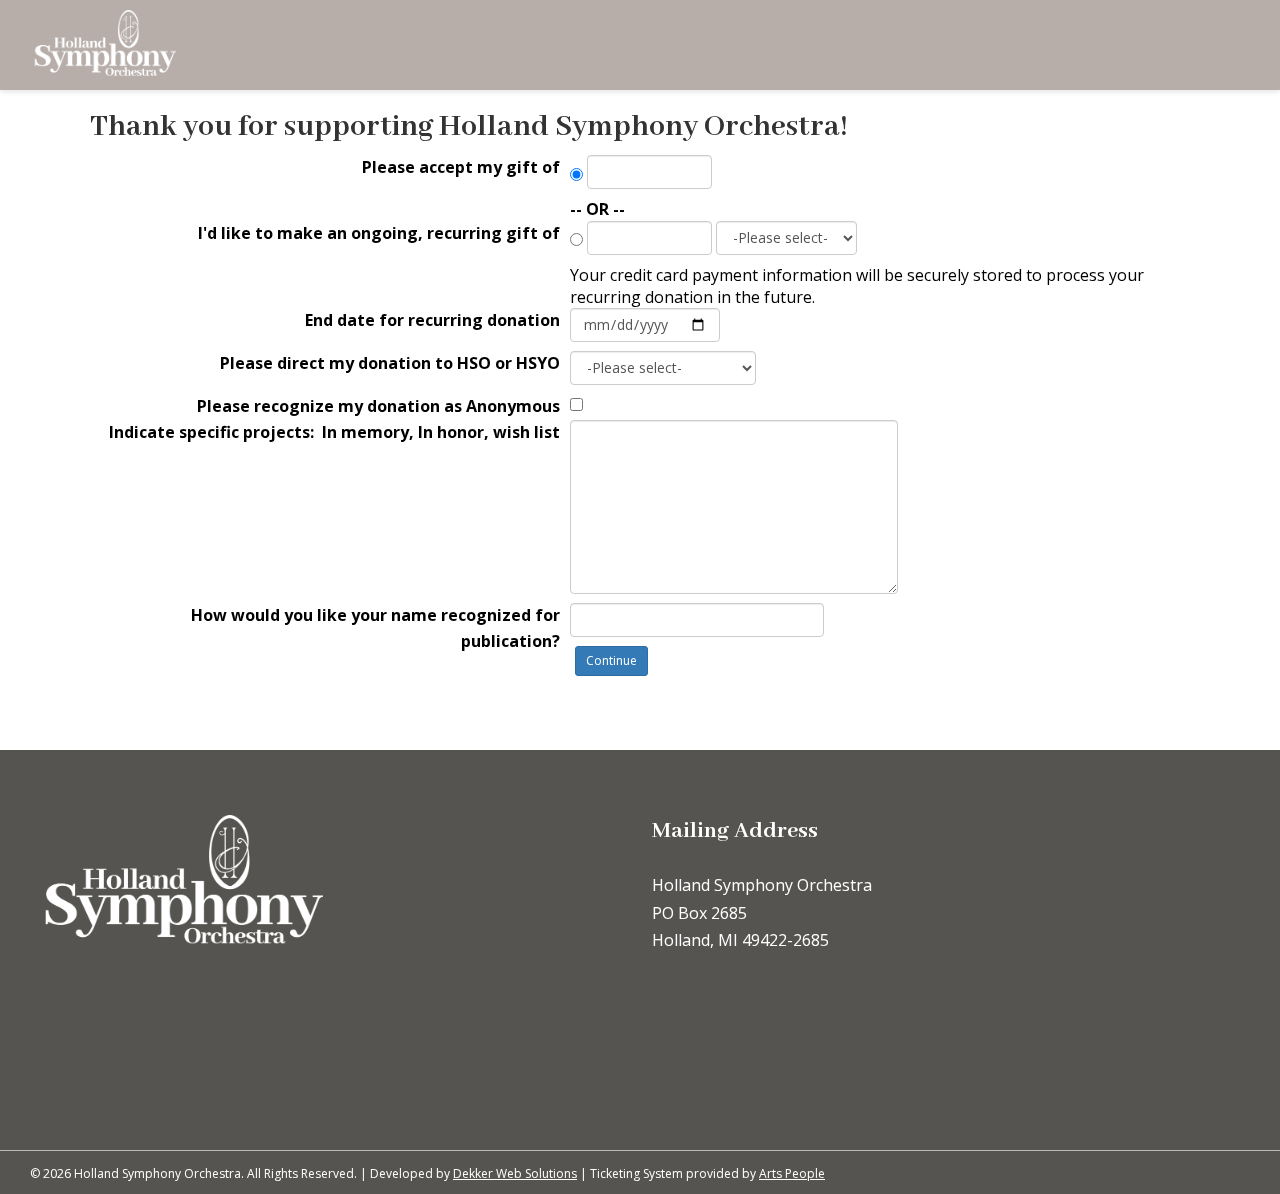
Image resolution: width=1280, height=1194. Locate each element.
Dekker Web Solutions (515, 1173)
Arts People (792, 1173)
